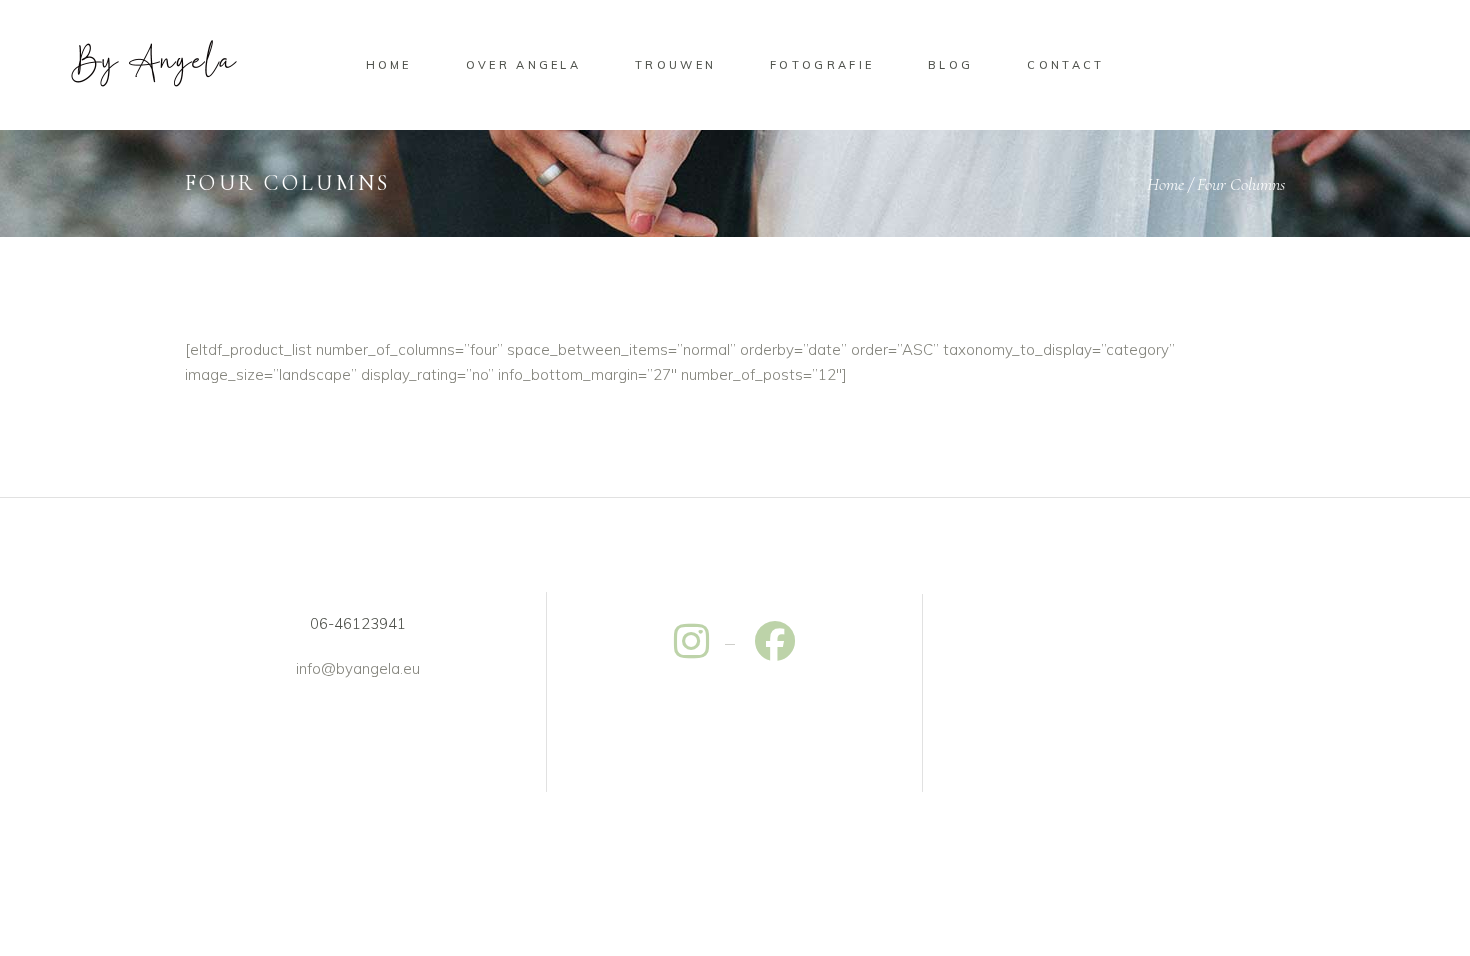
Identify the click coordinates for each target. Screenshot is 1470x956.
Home (1165, 184)
